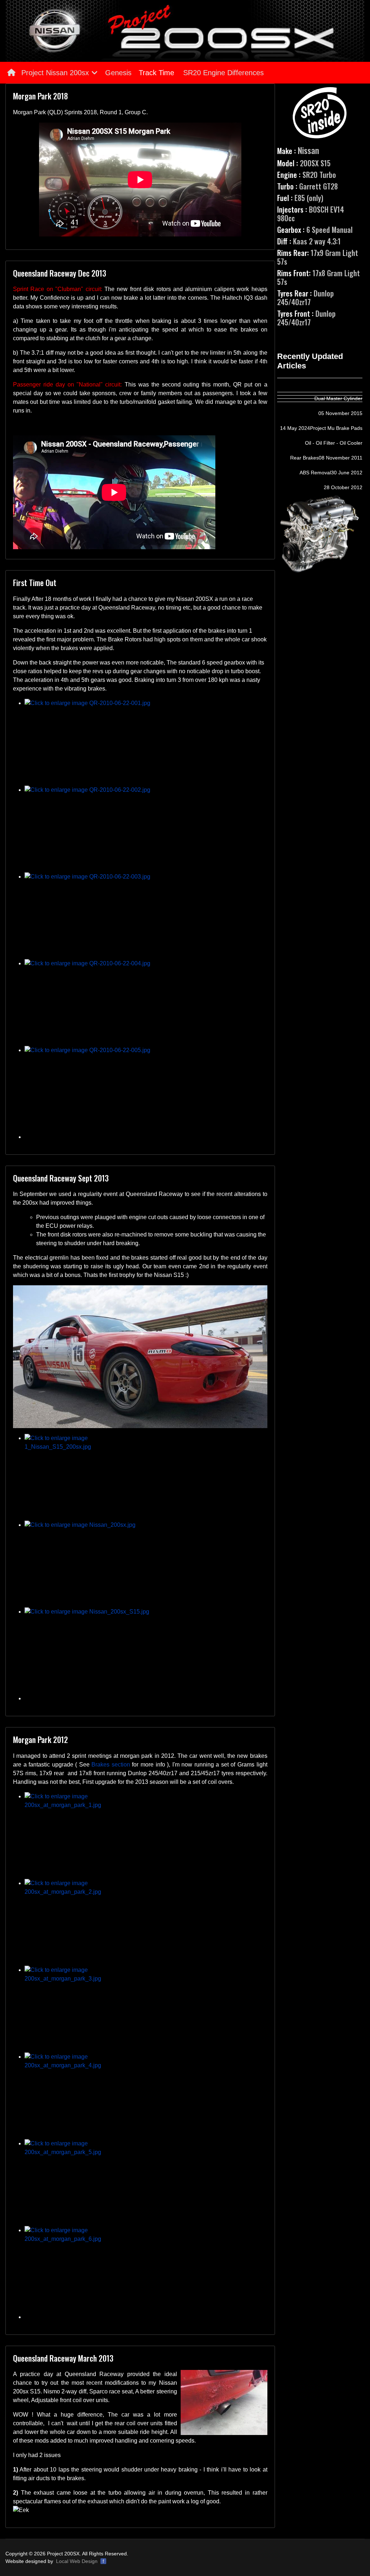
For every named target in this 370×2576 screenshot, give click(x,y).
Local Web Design (77, 2561)
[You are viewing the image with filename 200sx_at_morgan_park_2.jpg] (146, 1922)
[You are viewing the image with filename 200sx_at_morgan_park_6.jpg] (146, 2269)
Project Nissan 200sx (54, 73)
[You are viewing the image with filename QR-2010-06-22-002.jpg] (146, 829)
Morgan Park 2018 (40, 96)
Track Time (156, 73)
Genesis (118, 73)
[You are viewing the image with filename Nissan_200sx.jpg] (146, 1564)
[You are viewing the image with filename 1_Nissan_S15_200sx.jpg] (146, 1477)
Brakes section (111, 1765)
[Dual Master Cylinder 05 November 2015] (320, 390)
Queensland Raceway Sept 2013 (61, 1178)
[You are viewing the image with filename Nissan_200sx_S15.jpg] (146, 1651)
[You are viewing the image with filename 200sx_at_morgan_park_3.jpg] (146, 2009)
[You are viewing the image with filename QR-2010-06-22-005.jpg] (146, 1089)
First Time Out (35, 582)
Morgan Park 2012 (40, 1739)
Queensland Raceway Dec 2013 (60, 273)
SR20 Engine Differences (223, 73)
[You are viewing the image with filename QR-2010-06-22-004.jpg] (146, 1003)
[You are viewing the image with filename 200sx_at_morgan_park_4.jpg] (146, 2096)
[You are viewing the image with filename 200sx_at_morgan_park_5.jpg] (146, 2183)
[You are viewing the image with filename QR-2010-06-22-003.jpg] (146, 916)
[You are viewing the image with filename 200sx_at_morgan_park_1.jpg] (146, 1836)
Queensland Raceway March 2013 (63, 2358)
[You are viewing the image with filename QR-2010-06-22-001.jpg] (146, 742)
